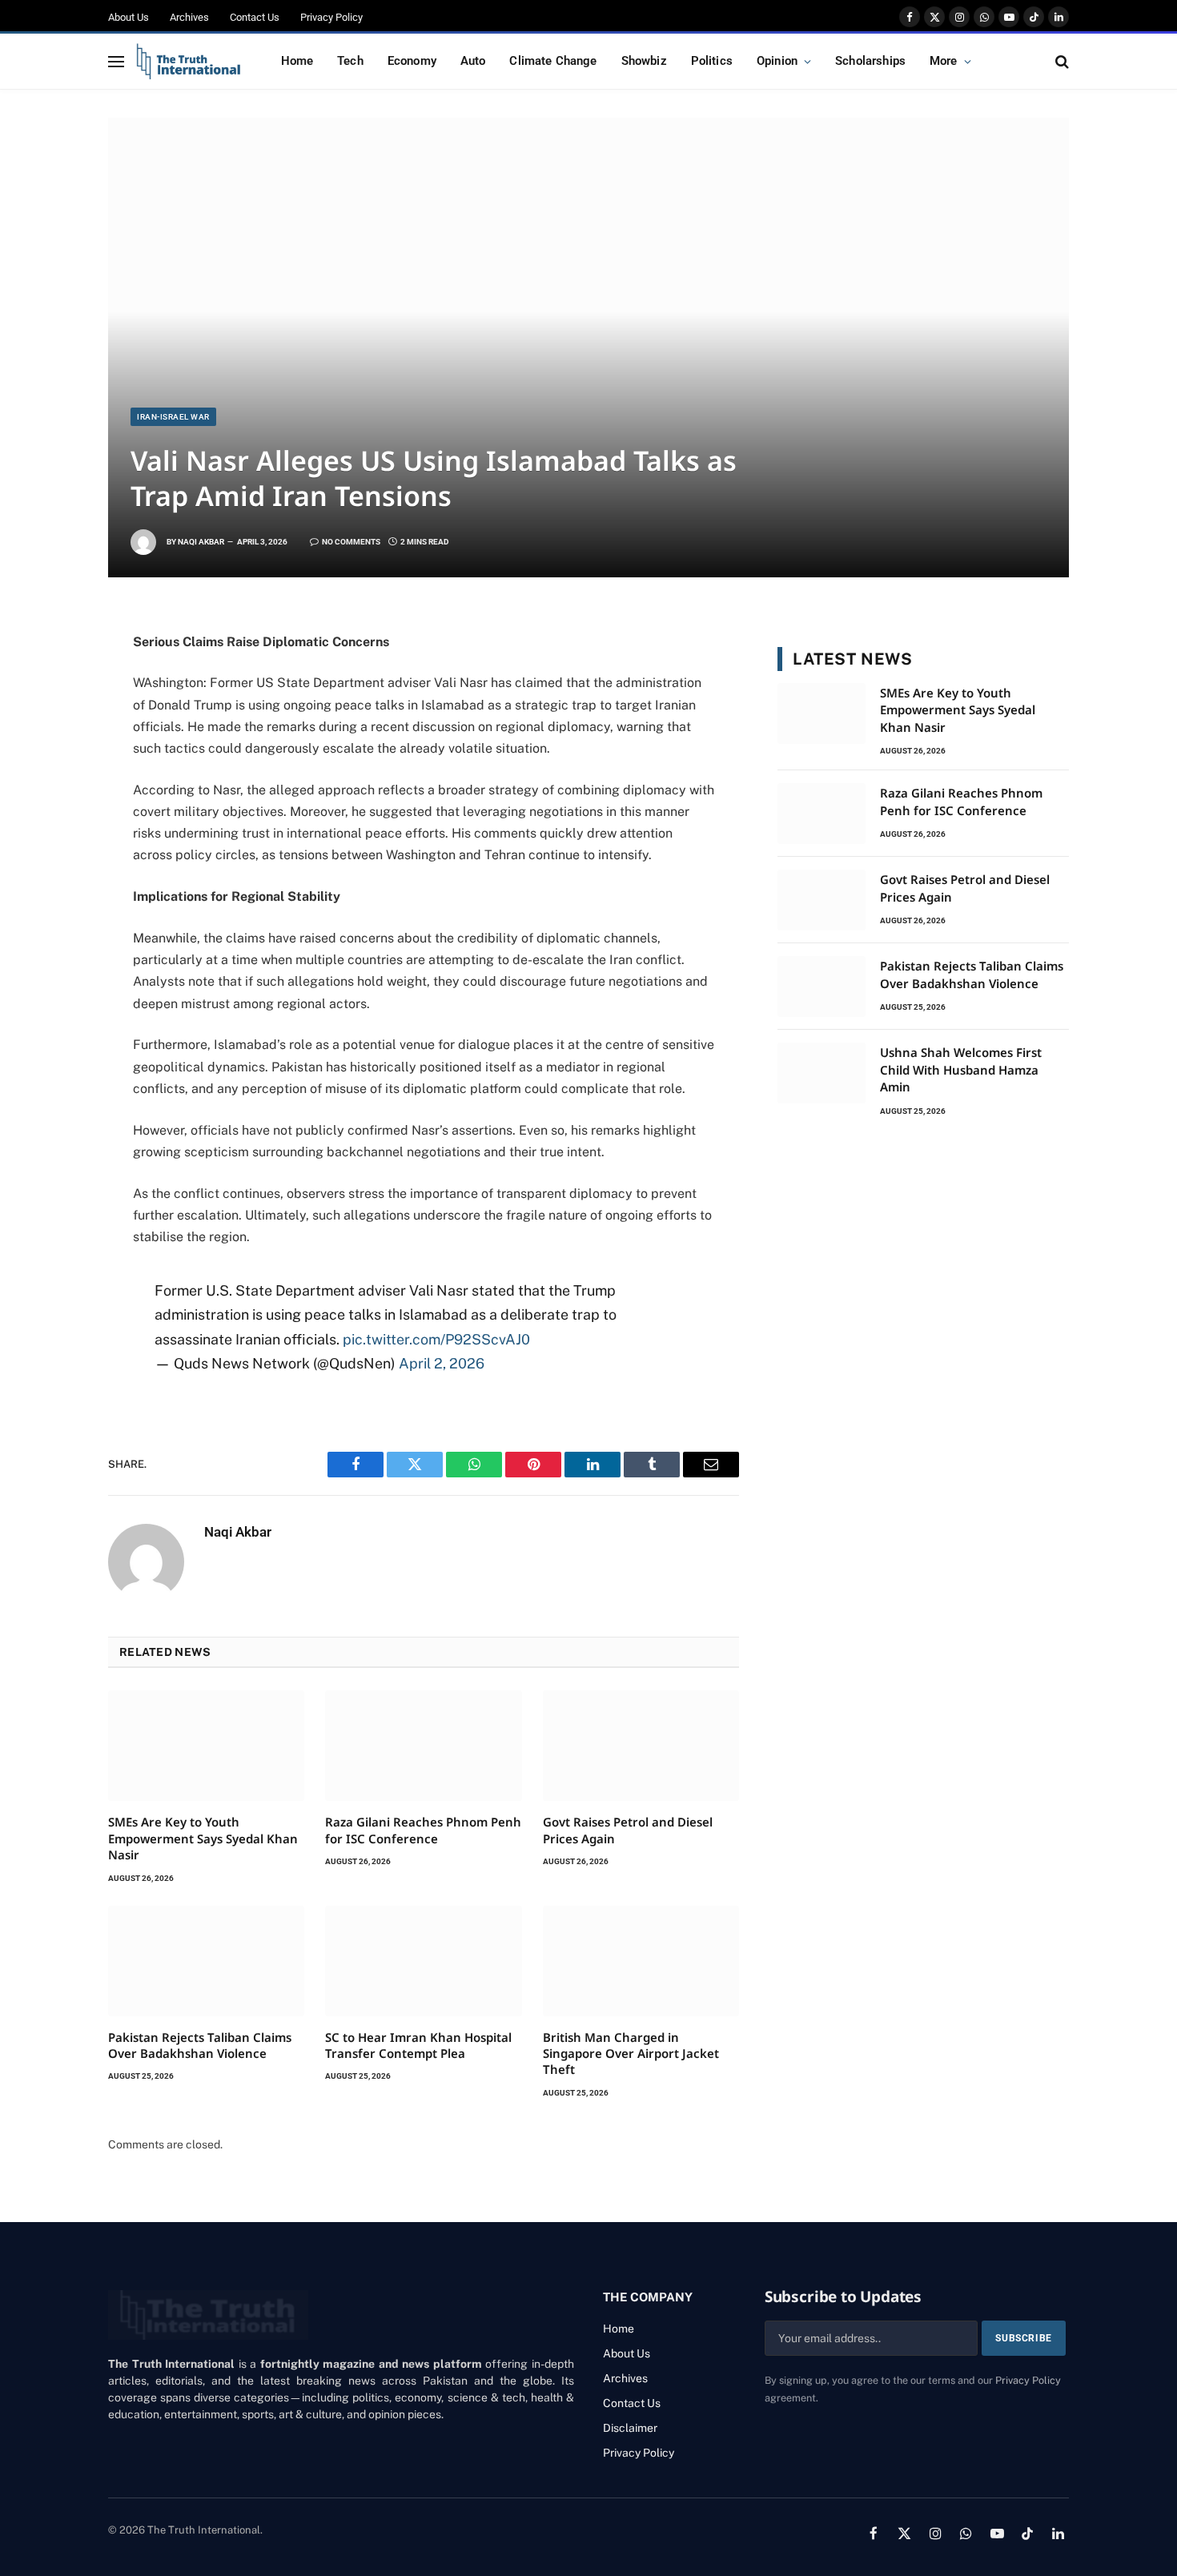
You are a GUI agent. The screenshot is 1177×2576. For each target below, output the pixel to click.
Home (297, 61)
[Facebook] (52, 664)
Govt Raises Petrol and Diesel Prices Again (628, 1830)
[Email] (52, 875)
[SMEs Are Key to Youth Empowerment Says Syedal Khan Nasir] (206, 1746)
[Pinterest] (52, 805)
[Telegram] (52, 840)
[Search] (1061, 61)
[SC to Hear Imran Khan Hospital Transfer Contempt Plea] (423, 1961)
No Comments (351, 542)
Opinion (777, 61)
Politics (712, 61)
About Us (129, 17)
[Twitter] (52, 699)
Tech (350, 61)
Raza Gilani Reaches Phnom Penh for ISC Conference (423, 1830)
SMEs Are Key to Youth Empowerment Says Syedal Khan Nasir (203, 1838)
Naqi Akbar (201, 542)
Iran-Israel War (173, 417)
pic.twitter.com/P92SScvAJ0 (436, 1339)
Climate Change (553, 61)
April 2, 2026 (442, 1363)
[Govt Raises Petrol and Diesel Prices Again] (641, 1746)
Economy (412, 61)
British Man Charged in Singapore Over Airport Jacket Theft (631, 2054)
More (944, 61)
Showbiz (644, 61)
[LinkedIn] (52, 770)
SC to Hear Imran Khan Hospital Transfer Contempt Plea (418, 2045)
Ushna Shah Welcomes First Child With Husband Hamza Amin (961, 1069)
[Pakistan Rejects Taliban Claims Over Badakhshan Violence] (206, 1961)
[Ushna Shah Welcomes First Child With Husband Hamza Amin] (821, 1073)
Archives (189, 17)
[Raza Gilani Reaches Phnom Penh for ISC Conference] (423, 1746)
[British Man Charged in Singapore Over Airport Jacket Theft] (641, 1961)
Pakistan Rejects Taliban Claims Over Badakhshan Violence (200, 2045)
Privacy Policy (331, 17)
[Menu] (116, 61)
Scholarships (870, 61)
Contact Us (255, 17)
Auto (473, 61)
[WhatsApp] (52, 734)
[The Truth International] (189, 62)
